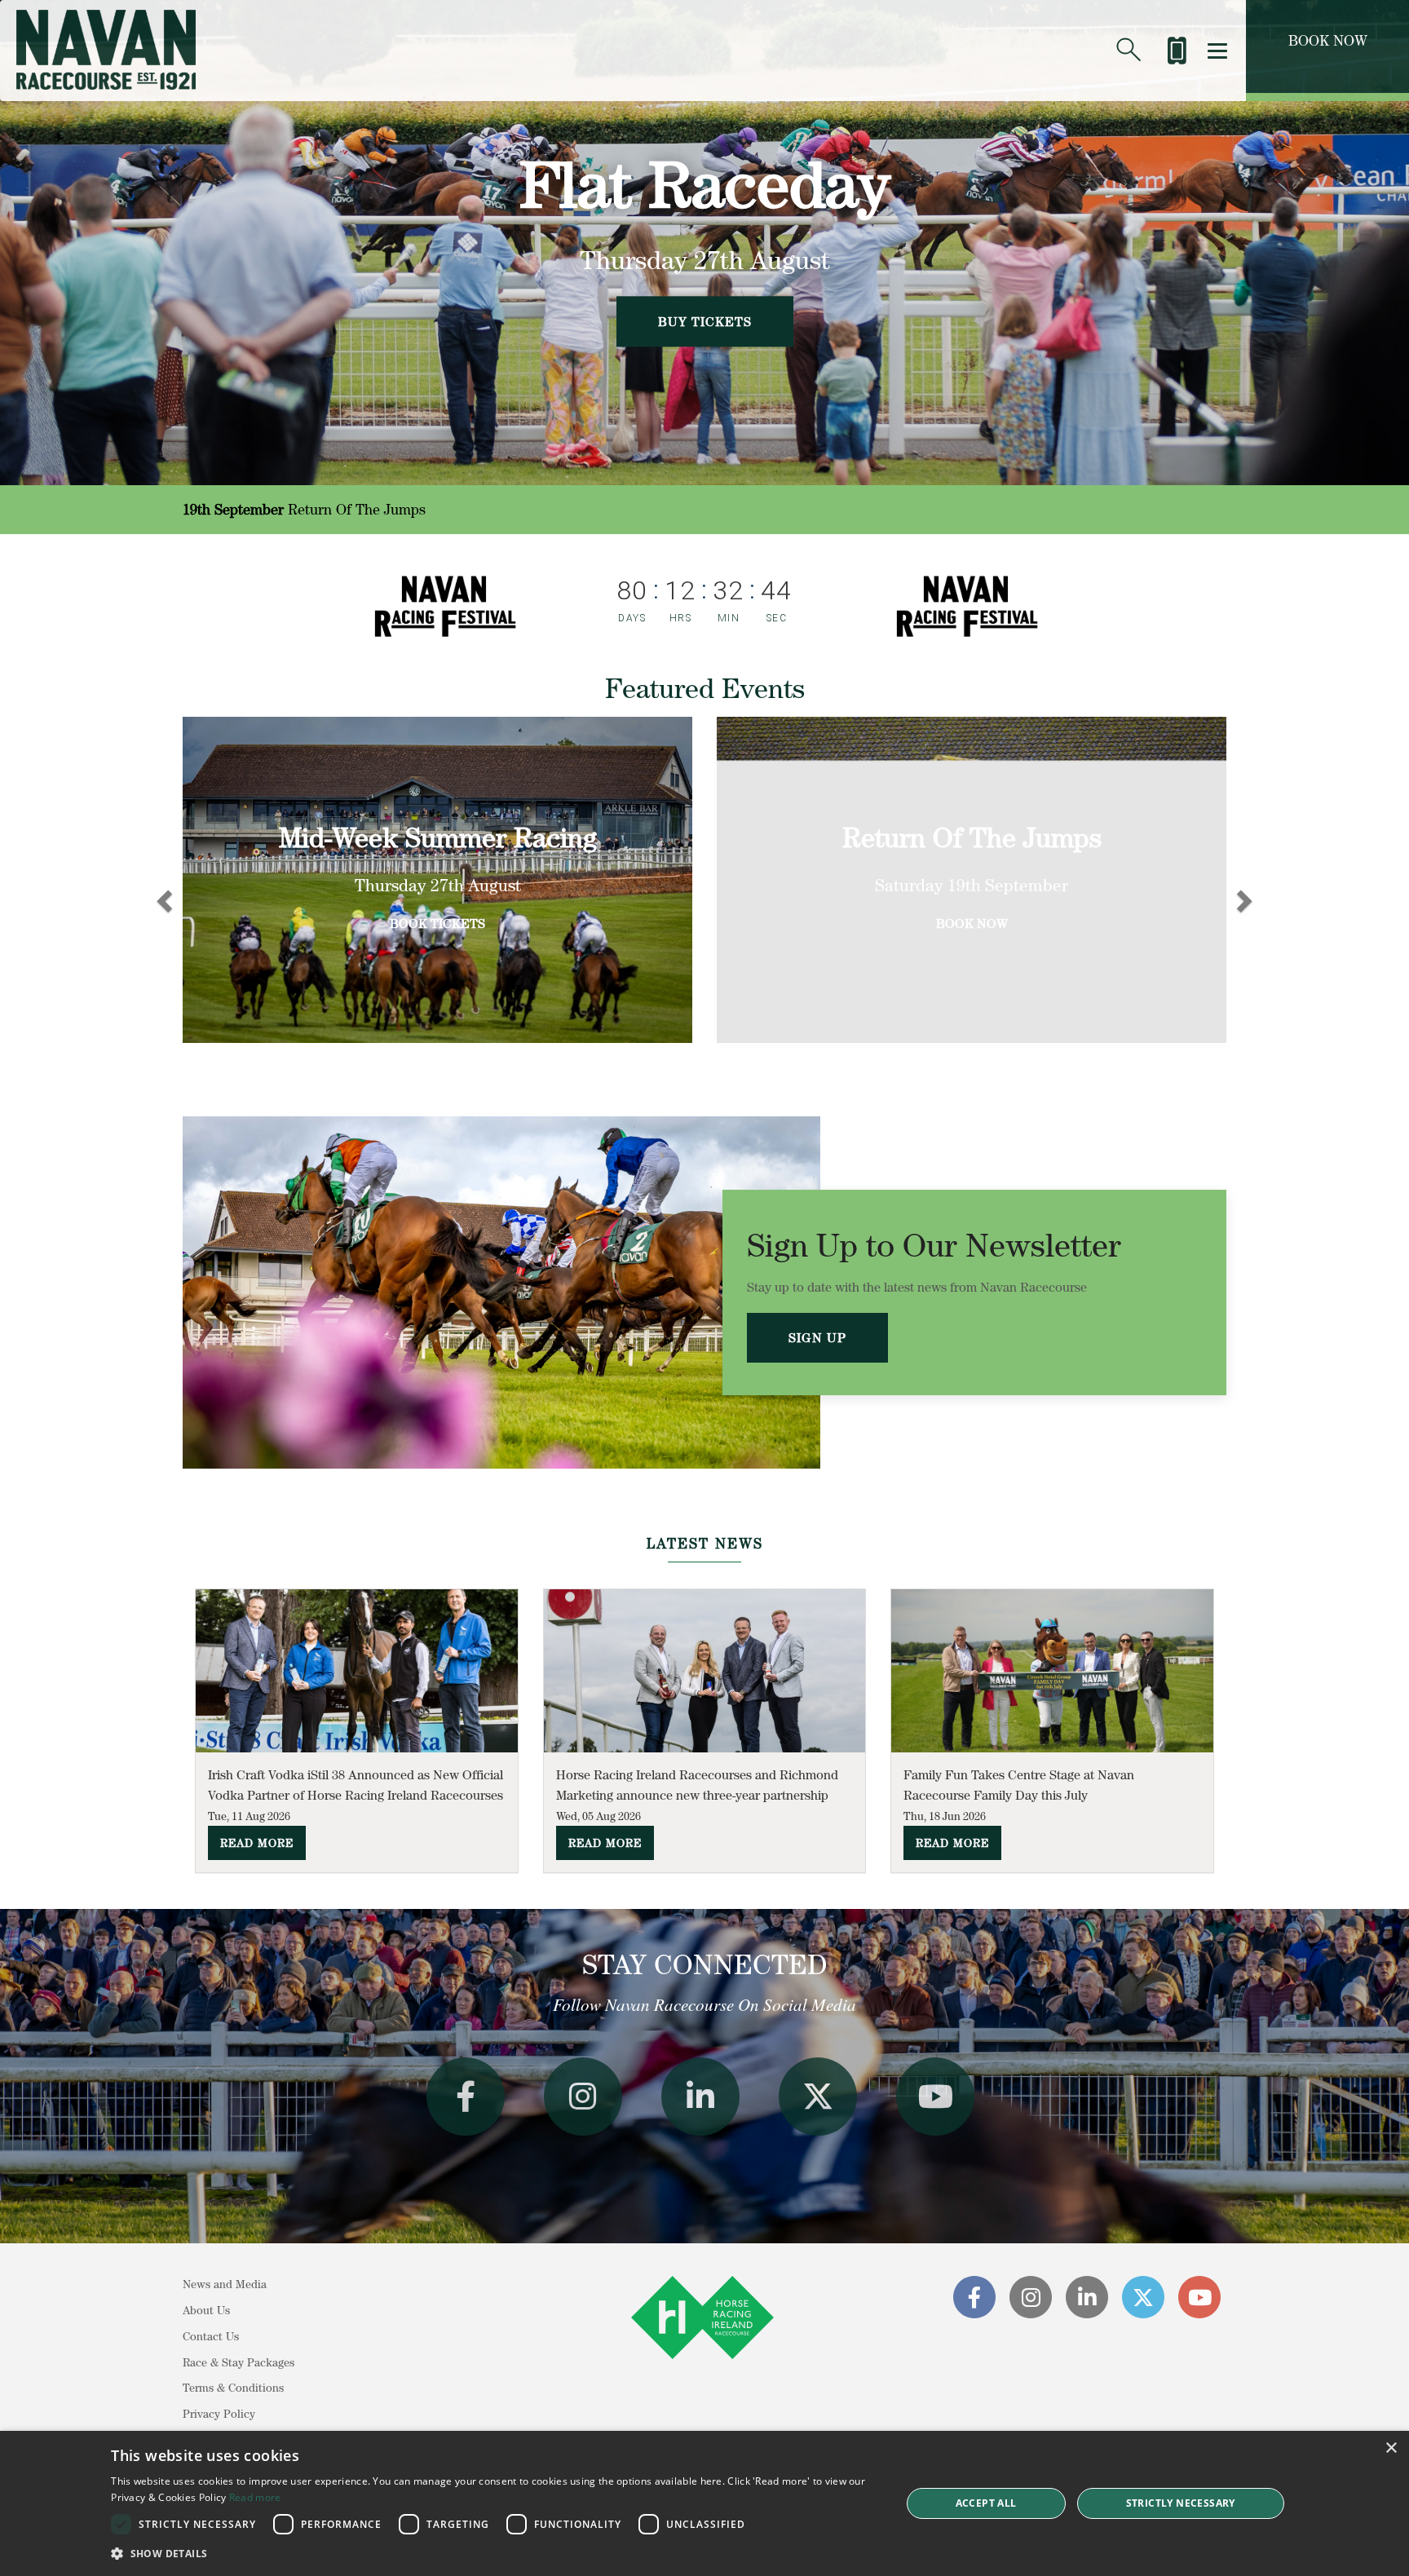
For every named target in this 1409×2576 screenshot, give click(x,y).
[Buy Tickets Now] (1176, 44)
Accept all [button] (986, 2503)
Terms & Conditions (233, 2388)
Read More (257, 1843)
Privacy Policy (219, 2414)
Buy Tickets (705, 321)
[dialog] (704, 2503)
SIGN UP (817, 1337)
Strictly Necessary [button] (1181, 2503)
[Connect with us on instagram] (583, 2097)
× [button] (1391, 2448)
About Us (206, 2310)
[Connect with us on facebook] (466, 2097)
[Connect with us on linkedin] (700, 2097)
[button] (494, 2554)
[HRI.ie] (702, 2362)
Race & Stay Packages (239, 2362)
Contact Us (211, 2336)
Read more (255, 2497)
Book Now (1328, 40)
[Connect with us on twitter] (818, 2097)
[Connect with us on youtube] (935, 2097)
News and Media (225, 2284)
